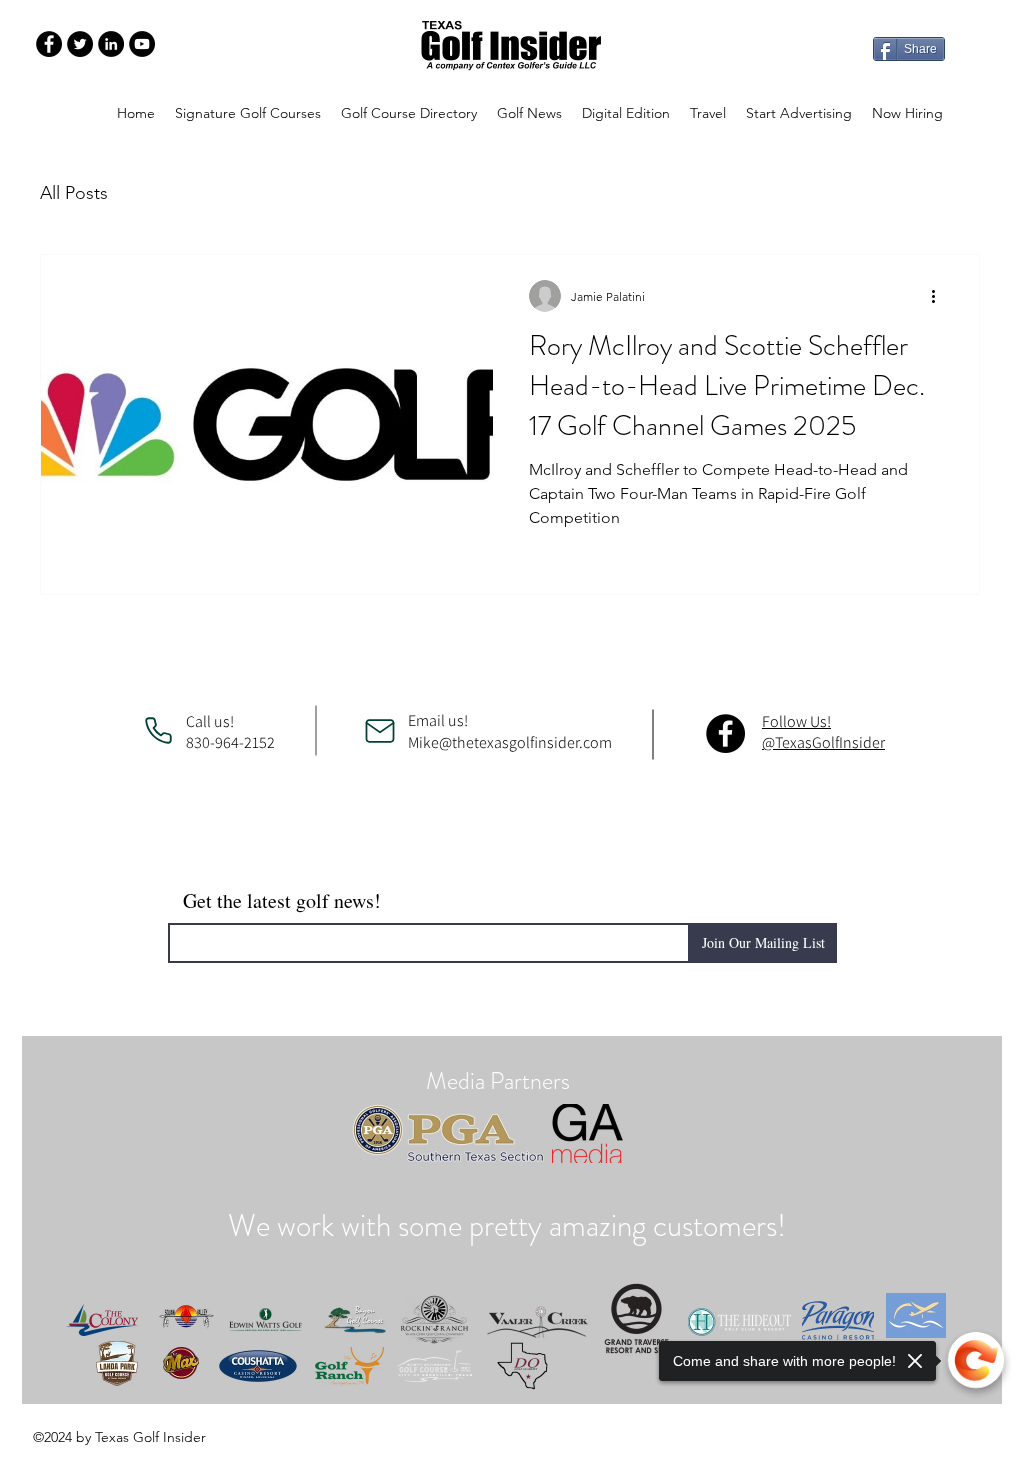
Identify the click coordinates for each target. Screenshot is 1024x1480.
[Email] (380, 731)
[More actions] (940, 296)
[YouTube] (142, 44)
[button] (409, 113)
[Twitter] (80, 44)
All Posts (74, 193)
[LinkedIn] (111, 44)
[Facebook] (49, 44)
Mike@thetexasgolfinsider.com (510, 742)
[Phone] (158, 731)
